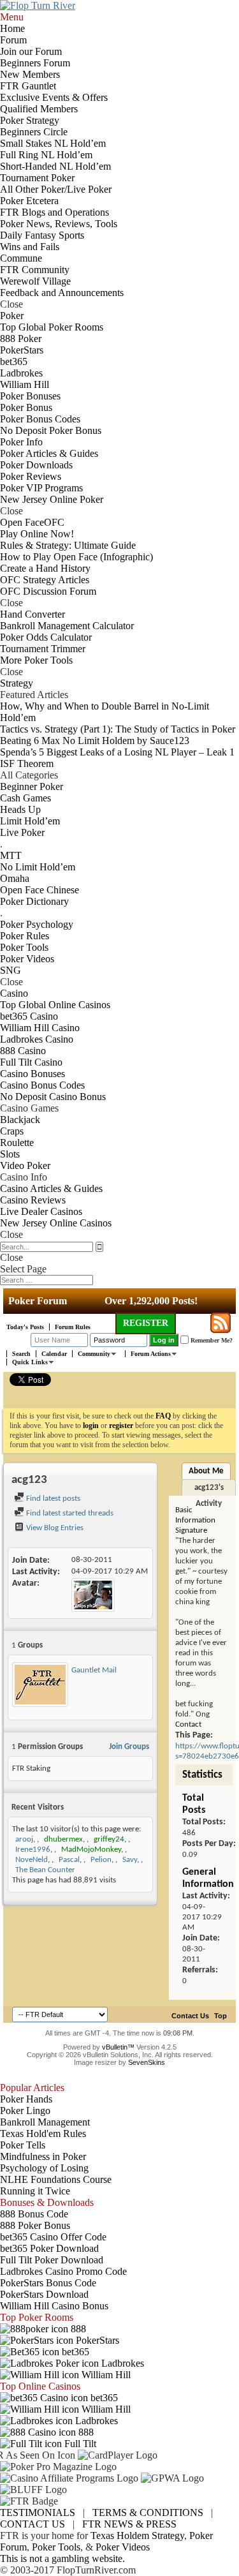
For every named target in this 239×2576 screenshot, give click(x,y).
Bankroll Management (45, 2122)
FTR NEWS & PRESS (129, 2524)
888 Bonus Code (34, 2214)
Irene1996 (33, 1850)
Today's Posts (25, 1327)
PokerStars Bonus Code (48, 2283)
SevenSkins (147, 2062)
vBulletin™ (118, 2047)
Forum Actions (151, 1354)
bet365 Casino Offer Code (53, 2237)
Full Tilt (79, 2444)
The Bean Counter (45, 1870)
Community (94, 1354)
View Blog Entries (54, 1528)
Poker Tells (23, 2145)
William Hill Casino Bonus (54, 2306)
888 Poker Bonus (35, 2225)
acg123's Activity (209, 1490)
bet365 (74, 2352)
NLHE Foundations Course (56, 2179)
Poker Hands (26, 2099)
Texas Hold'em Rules (43, 2133)
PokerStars (96, 2340)
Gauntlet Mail (94, 1670)
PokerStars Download (44, 2294)
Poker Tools (56, 2547)
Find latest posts (52, 1499)
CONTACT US (33, 2524)
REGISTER (146, 1323)
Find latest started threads (69, 1513)
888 (77, 2329)
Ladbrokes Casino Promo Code (63, 2271)
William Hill (105, 2375)
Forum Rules (73, 1327)
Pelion (101, 1860)
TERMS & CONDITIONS (148, 2513)
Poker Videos (123, 2547)
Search (21, 1354)
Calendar (54, 1354)
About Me (206, 1471)
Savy (130, 1860)
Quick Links (30, 1362)
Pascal (69, 1860)
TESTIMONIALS (38, 2513)
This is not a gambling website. (62, 2558)
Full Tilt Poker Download (52, 2260)
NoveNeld (32, 1860)
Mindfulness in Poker (43, 2156)
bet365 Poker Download (49, 2248)
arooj (24, 1839)
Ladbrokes (121, 2363)
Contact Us (190, 2016)
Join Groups (129, 1747)
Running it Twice (35, 2191)
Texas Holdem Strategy (137, 2535)
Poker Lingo (25, 2111)
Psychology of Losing (44, 2168)
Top (221, 2016)
